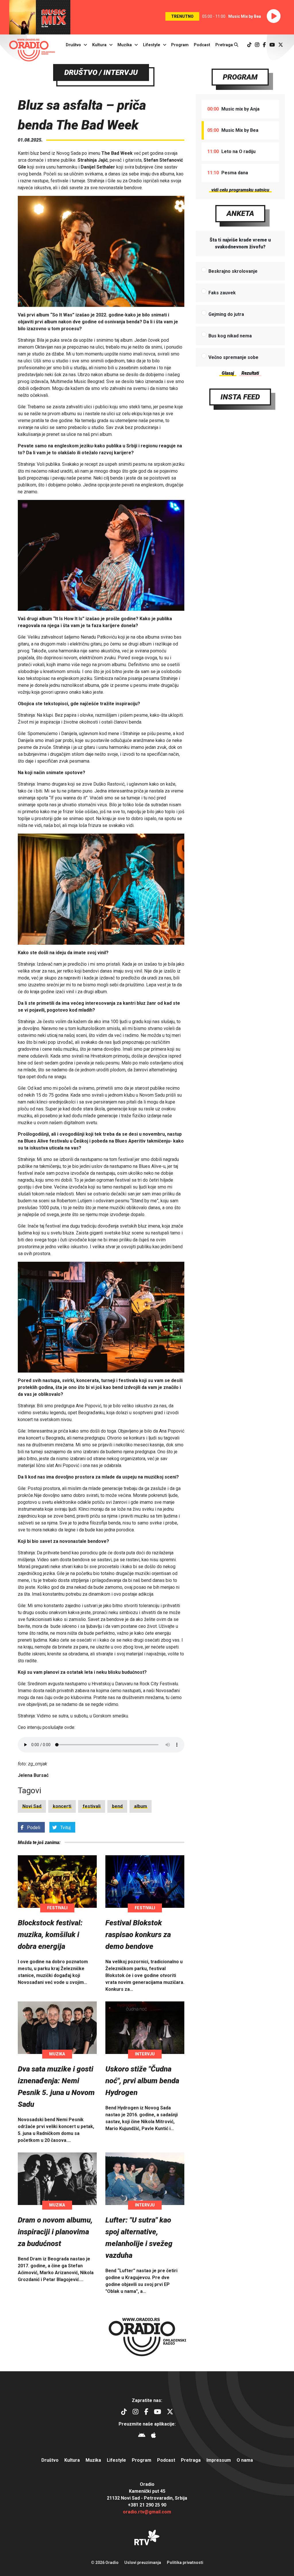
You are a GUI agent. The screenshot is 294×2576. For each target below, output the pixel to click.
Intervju (145, 2054)
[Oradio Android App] (142, 2436)
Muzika (125, 45)
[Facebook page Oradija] (264, 45)
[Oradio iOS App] (153, 2436)
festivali (92, 1806)
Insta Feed (240, 397)
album (141, 1806)
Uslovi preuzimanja (143, 2563)
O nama (245, 2460)
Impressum (219, 2460)
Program (180, 45)
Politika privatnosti (185, 2563)
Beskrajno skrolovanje (233, 271)
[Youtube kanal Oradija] (272, 45)
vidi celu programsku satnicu (240, 190)
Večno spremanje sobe (233, 357)
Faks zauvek (222, 293)
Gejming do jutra (226, 314)
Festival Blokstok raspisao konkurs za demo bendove (138, 1935)
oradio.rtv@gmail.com (147, 2512)
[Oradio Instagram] (257, 45)
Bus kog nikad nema (230, 336)
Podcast (202, 45)
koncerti (62, 1806)
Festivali (57, 1908)
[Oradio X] (281, 45)
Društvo (73, 45)
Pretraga (225, 45)
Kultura (99, 45)
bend (117, 1806)
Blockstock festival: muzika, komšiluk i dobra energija (50, 1935)
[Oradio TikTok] (249, 45)
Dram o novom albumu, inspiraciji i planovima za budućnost (55, 2232)
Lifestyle (152, 45)
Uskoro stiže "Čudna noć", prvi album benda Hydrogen (142, 2081)
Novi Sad (32, 1806)
